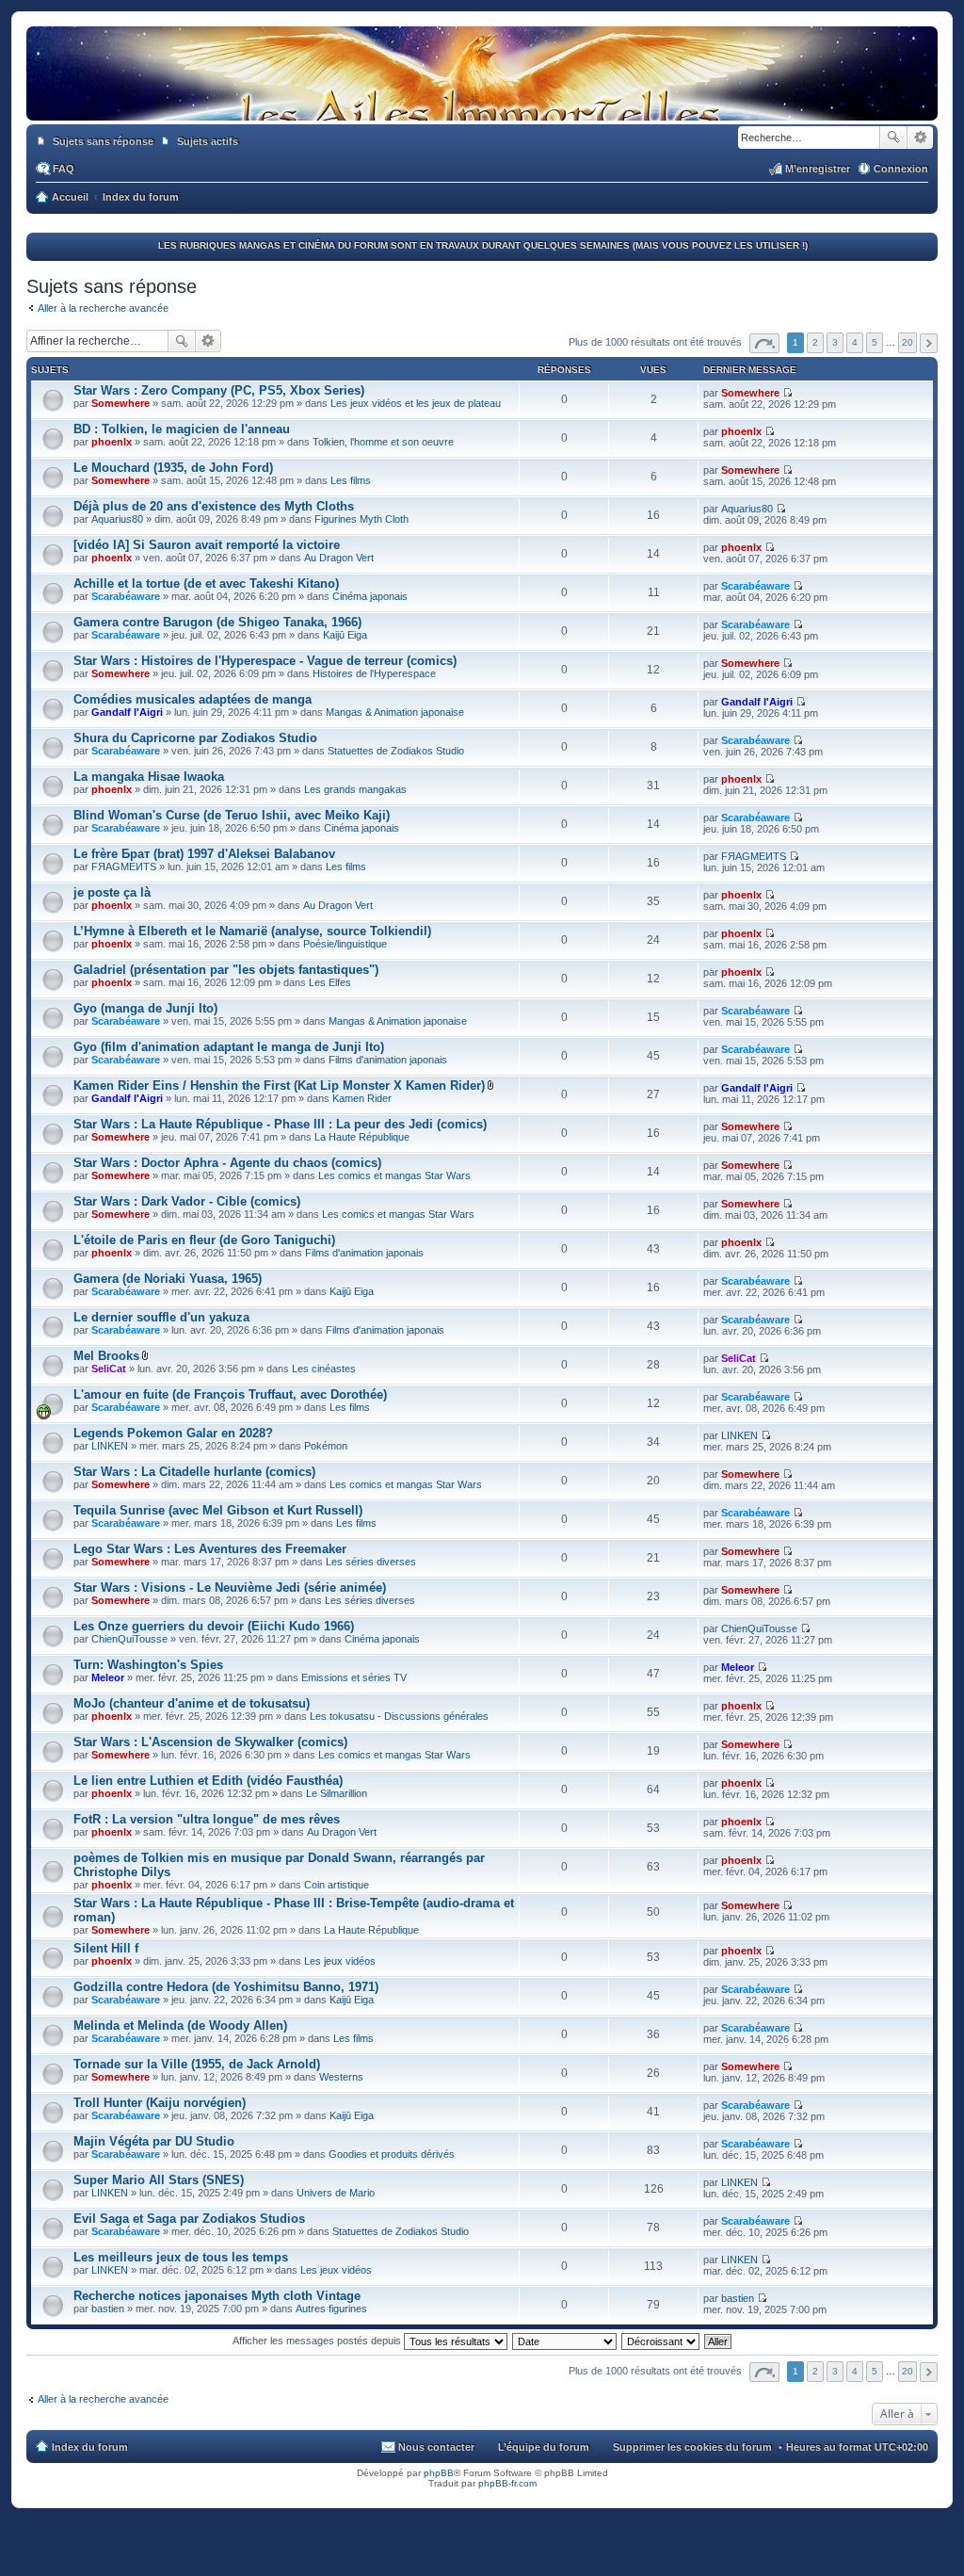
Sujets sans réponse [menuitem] (103, 141)
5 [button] (875, 342)
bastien (108, 2309)
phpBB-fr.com (507, 2483)
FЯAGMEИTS (124, 867)
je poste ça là (112, 892)
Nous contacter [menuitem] (436, 2447)
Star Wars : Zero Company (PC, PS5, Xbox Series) (219, 390)
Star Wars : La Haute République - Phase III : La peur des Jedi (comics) (280, 1124)
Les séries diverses (371, 1562)
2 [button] (815, 342)
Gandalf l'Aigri (127, 712)
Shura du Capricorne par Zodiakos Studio (195, 738)
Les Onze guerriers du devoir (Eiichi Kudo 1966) (214, 1626)
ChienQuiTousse (129, 1639)
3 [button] (835, 342)
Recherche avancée (920, 138)
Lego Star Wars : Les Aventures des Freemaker (210, 1549)
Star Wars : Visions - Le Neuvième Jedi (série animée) (230, 1588)
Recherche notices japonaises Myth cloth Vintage (217, 2296)
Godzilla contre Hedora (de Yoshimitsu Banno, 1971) (226, 1987)
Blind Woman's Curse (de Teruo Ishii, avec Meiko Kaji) (232, 815)
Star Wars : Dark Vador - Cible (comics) (187, 1201)
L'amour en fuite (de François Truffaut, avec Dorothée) (230, 1394)
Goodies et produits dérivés (392, 2154)
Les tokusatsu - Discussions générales (399, 1716)
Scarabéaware (126, 596)
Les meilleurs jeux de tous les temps (181, 2257)
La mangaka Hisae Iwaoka (149, 777)
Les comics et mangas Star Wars (394, 1175)
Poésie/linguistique (345, 944)
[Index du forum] (482, 102)
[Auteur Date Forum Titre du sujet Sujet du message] (565, 2341)
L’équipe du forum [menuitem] (544, 2447)
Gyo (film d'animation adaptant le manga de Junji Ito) (229, 1047)
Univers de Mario (336, 2193)
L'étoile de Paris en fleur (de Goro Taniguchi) (204, 1240)
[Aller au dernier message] (787, 393)
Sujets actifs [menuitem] (208, 141)
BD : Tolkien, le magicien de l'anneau (182, 429)
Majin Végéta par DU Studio (154, 2141)
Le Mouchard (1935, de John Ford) (173, 468)
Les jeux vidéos (340, 1961)
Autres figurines (331, 2309)
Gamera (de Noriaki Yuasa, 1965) (168, 1279)
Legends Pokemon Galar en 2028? (173, 1433)
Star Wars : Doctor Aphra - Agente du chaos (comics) (227, 1163)
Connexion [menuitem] (901, 169)
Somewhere (120, 403)
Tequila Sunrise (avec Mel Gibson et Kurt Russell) (218, 1510)
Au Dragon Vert (339, 558)
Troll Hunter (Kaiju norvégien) (160, 2103)
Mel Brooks (106, 1356)
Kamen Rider (362, 1098)
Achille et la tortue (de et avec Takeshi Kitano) (206, 583)
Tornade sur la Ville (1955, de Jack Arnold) (197, 2064)
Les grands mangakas (355, 789)
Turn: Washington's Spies (148, 1665)
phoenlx (112, 442)
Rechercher (893, 138)
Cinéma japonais (370, 596)
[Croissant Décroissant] (661, 2341)
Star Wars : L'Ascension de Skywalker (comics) (210, 1742)
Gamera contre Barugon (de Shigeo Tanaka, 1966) (217, 622)
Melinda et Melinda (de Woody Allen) (180, 2025)
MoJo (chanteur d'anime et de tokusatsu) (192, 1703)
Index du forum (90, 2447)
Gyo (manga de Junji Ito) (145, 1008)
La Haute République (362, 1137)
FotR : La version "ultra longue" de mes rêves (207, 1819)
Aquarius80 (117, 519)
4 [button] (855, 342)
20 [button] (908, 342)
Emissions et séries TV (354, 1677)
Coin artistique (337, 1885)
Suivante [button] (929, 343)
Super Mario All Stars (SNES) (159, 2180)
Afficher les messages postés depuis (318, 2341)
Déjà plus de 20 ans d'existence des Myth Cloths (214, 506)
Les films (351, 480)
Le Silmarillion (337, 1793)
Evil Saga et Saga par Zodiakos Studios (189, 2219)
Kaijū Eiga (345, 635)
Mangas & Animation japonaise (395, 712)
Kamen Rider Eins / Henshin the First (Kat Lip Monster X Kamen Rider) (279, 1085)
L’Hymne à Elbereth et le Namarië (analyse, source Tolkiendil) (252, 931)
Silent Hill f (106, 1948)
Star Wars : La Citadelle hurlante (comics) (194, 1472)
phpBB (439, 2473)
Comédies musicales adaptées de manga (193, 699)
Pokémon (326, 1446)
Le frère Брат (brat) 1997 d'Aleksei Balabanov (204, 854)
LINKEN (110, 1446)
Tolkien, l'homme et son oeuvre (383, 442)
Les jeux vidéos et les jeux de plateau (416, 403)
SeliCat (109, 1369)
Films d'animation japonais (388, 1060)
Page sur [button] (764, 343)
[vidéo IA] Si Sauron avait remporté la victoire (207, 545)
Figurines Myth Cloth (361, 519)
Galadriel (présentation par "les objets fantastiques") (226, 970)
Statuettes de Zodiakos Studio (396, 751)
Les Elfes (330, 982)
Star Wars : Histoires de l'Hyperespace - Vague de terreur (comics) (265, 661)
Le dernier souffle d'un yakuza (161, 1317)
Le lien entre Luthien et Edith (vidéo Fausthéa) (208, 1781)
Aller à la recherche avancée (103, 308)
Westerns (341, 2077)
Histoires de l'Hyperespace (374, 673)
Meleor (108, 1677)
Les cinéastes (324, 1369)
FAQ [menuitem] (64, 169)
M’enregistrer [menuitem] (818, 169)
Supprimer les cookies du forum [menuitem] (692, 2447)
